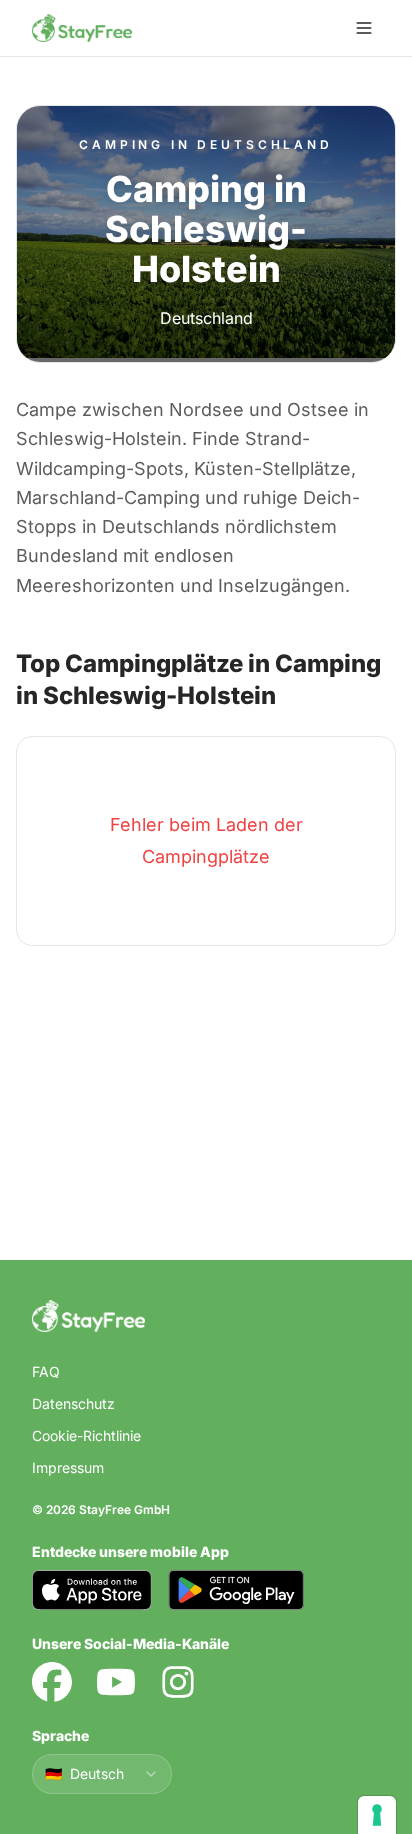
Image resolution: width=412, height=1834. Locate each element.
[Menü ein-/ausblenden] (364, 28)
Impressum (68, 1467)
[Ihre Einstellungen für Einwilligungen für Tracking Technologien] (377, 1815)
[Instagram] (178, 1682)
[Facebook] (52, 1682)
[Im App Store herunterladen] (92, 1590)
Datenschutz (73, 1403)
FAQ (46, 1371)
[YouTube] (116, 1682)
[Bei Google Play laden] (236, 1590)
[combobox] (102, 1774)
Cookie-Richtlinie (86, 1435)
